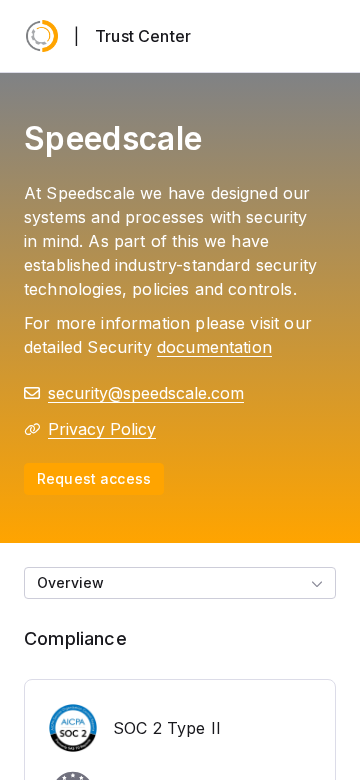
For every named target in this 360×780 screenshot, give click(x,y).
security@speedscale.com (146, 393)
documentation (214, 347)
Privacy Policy (102, 429)
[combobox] (180, 583)
